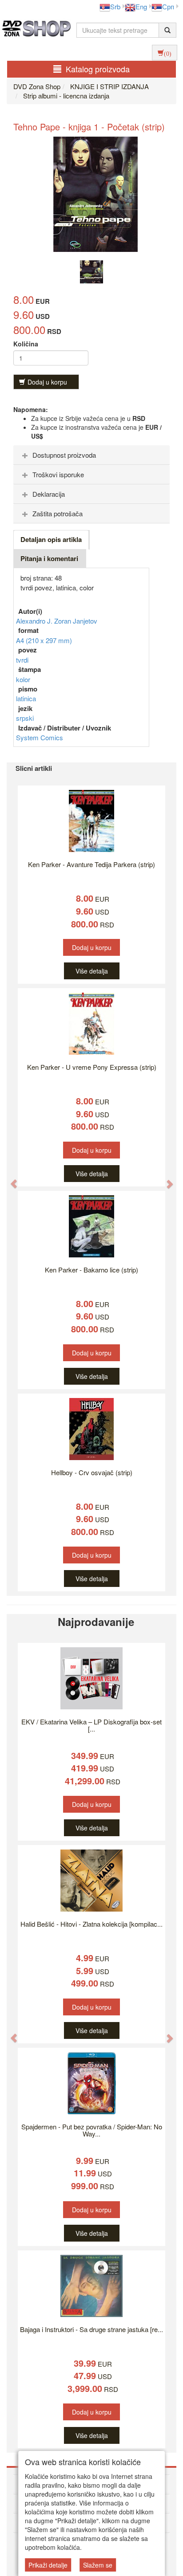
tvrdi (22, 660)
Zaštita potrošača (58, 513)
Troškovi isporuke (58, 474)
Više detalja (92, 971)
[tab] (91, 455)
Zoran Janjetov (76, 621)
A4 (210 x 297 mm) (44, 640)
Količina (26, 344)
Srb (115, 6)
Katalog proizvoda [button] (98, 69)
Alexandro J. (35, 621)
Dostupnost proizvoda (64, 455)
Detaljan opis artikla (51, 539)
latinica (26, 698)
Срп (168, 6)
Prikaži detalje (48, 2565)
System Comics (40, 737)
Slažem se (98, 2565)
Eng (141, 6)
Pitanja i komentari (49, 558)
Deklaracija (49, 494)
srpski (25, 718)
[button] (9, 1179)
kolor (23, 679)
